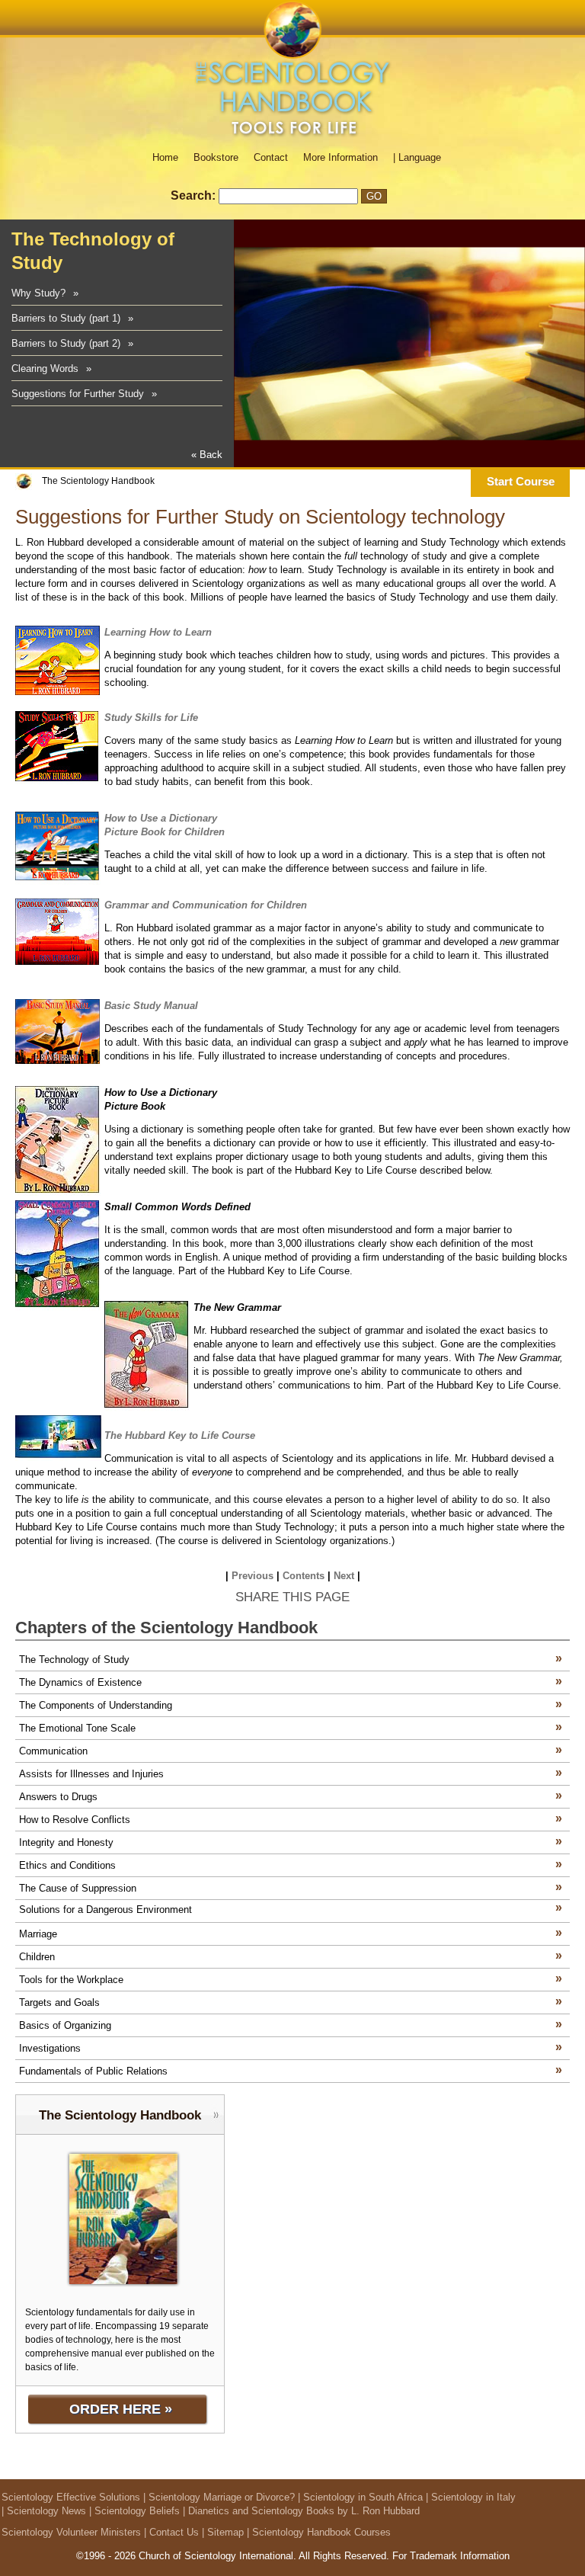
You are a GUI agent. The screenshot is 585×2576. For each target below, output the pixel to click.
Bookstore (216, 157)
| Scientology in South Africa (360, 2497)
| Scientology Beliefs (134, 2511)
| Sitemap (223, 2532)
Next (344, 1576)
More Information (340, 157)
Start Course (521, 481)
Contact (271, 157)
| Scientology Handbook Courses (319, 2532)
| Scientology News (44, 2511)
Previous (253, 1576)
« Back (207, 455)
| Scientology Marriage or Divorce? (219, 2497)
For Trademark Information (451, 2556)
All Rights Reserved (342, 2556)
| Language (417, 157)
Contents (304, 1576)
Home (165, 157)
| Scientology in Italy (471, 2497)
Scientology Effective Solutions (71, 2497)
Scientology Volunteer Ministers (71, 2532)
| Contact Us (171, 2532)
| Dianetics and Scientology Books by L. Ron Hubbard (301, 2511)
